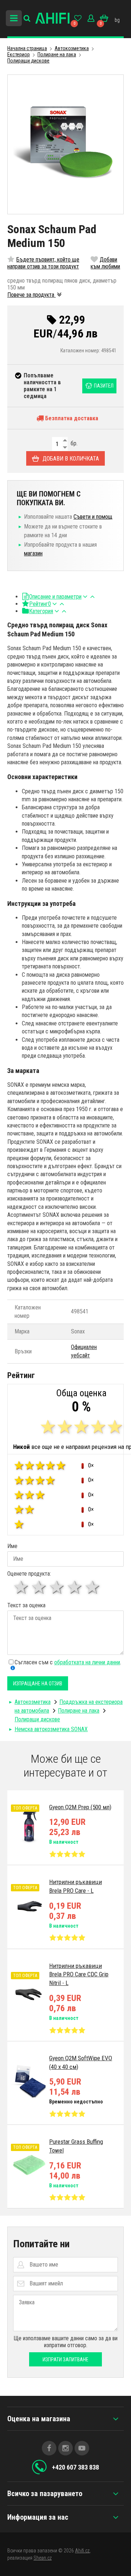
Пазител (104, 386)
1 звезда (22, 1587)
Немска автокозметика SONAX (51, 1729)
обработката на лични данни (87, 1662)
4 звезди (75, 1587)
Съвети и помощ (93, 517)
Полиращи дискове (28, 61)
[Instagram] (65, 2448)
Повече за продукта (31, 295)
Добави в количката (71, 459)
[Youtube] (82, 2448)
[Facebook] (49, 2448)
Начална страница (27, 48)
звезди (39, 1587)
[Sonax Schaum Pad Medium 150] (65, 144)
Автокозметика (72, 48)
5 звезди (93, 1587)
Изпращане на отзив (38, 1684)
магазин (33, 553)
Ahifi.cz (82, 2551)
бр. (73, 443)
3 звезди (57, 1587)
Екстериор (19, 54)
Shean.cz (43, 2558)
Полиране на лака (57, 54)
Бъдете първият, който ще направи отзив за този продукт (43, 263)
